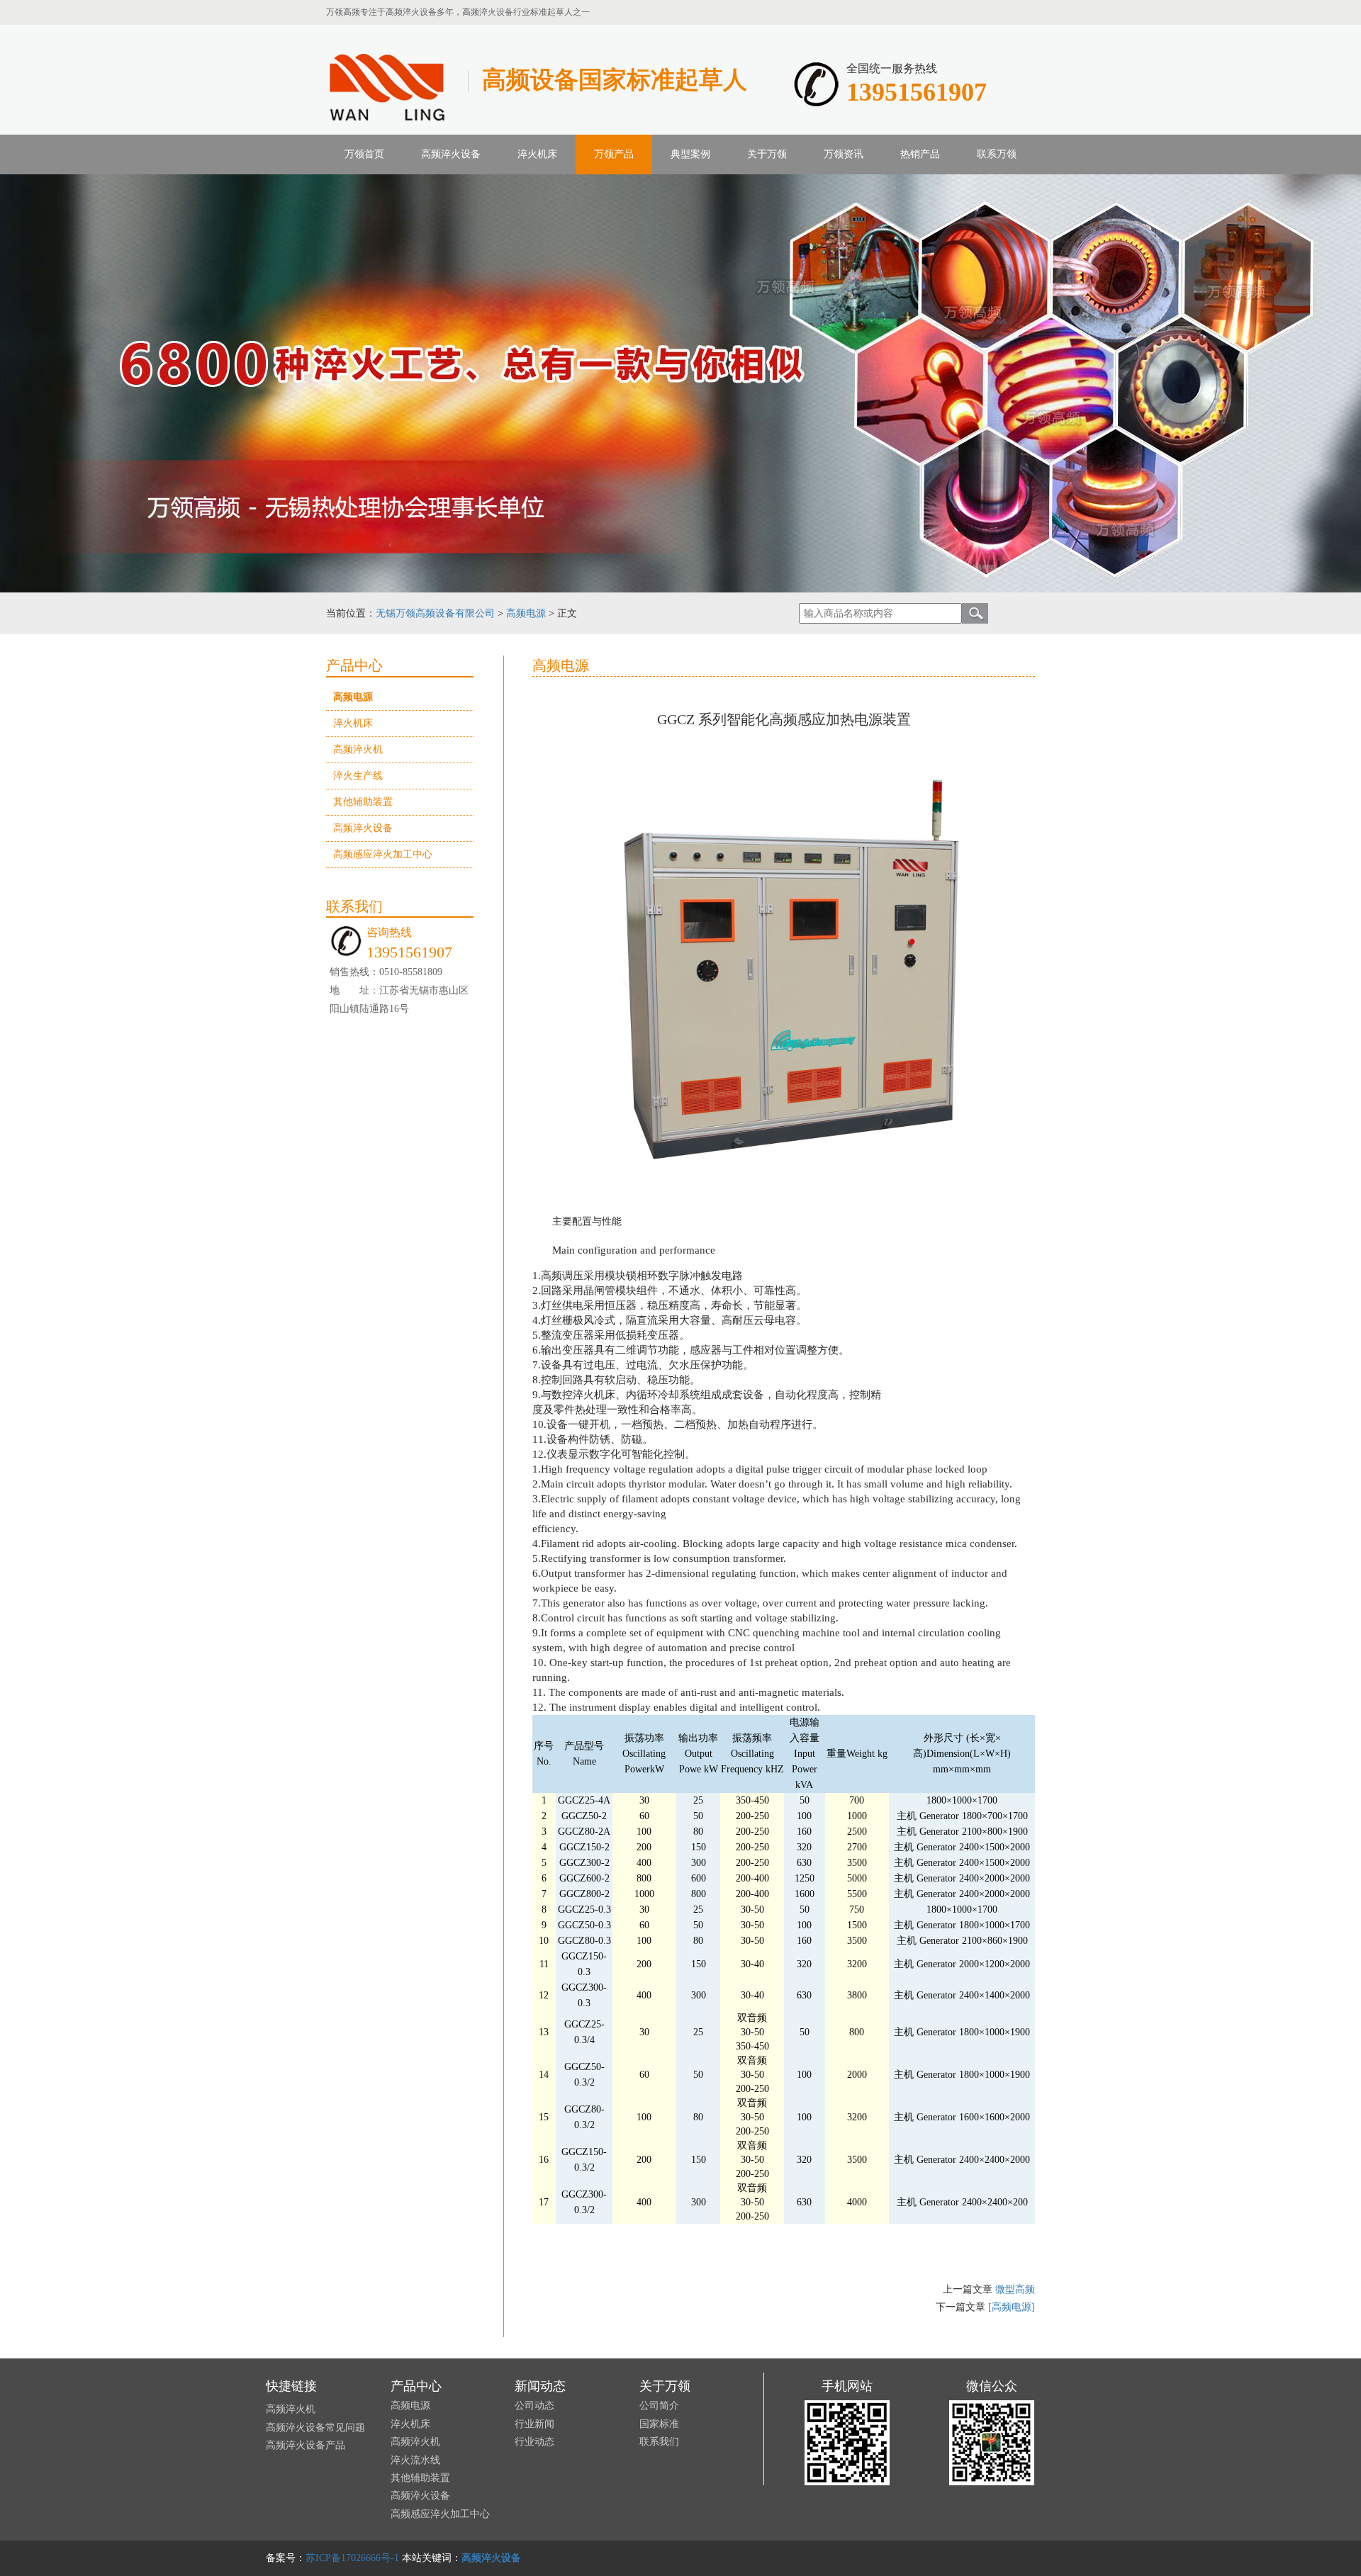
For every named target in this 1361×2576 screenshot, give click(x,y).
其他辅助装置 (363, 802)
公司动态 (534, 2406)
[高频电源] (1012, 2307)
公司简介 (659, 2406)
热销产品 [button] (920, 154)
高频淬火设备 (363, 828)
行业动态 (534, 2442)
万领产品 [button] (614, 154)
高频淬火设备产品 (306, 2445)
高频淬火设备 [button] (451, 154)
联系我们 (659, 2442)
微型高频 (1015, 2289)
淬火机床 (537, 154)
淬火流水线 (415, 2460)
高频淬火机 (358, 749)
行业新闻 (534, 2424)
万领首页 (364, 154)
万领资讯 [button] (844, 154)
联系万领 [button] (997, 154)
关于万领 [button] (767, 154)
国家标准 (659, 2424)
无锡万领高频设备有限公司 (435, 613)
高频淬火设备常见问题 (315, 2428)
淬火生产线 (358, 776)
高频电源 (526, 613)
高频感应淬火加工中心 (383, 854)
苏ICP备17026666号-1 (352, 2558)
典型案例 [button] (690, 154)
